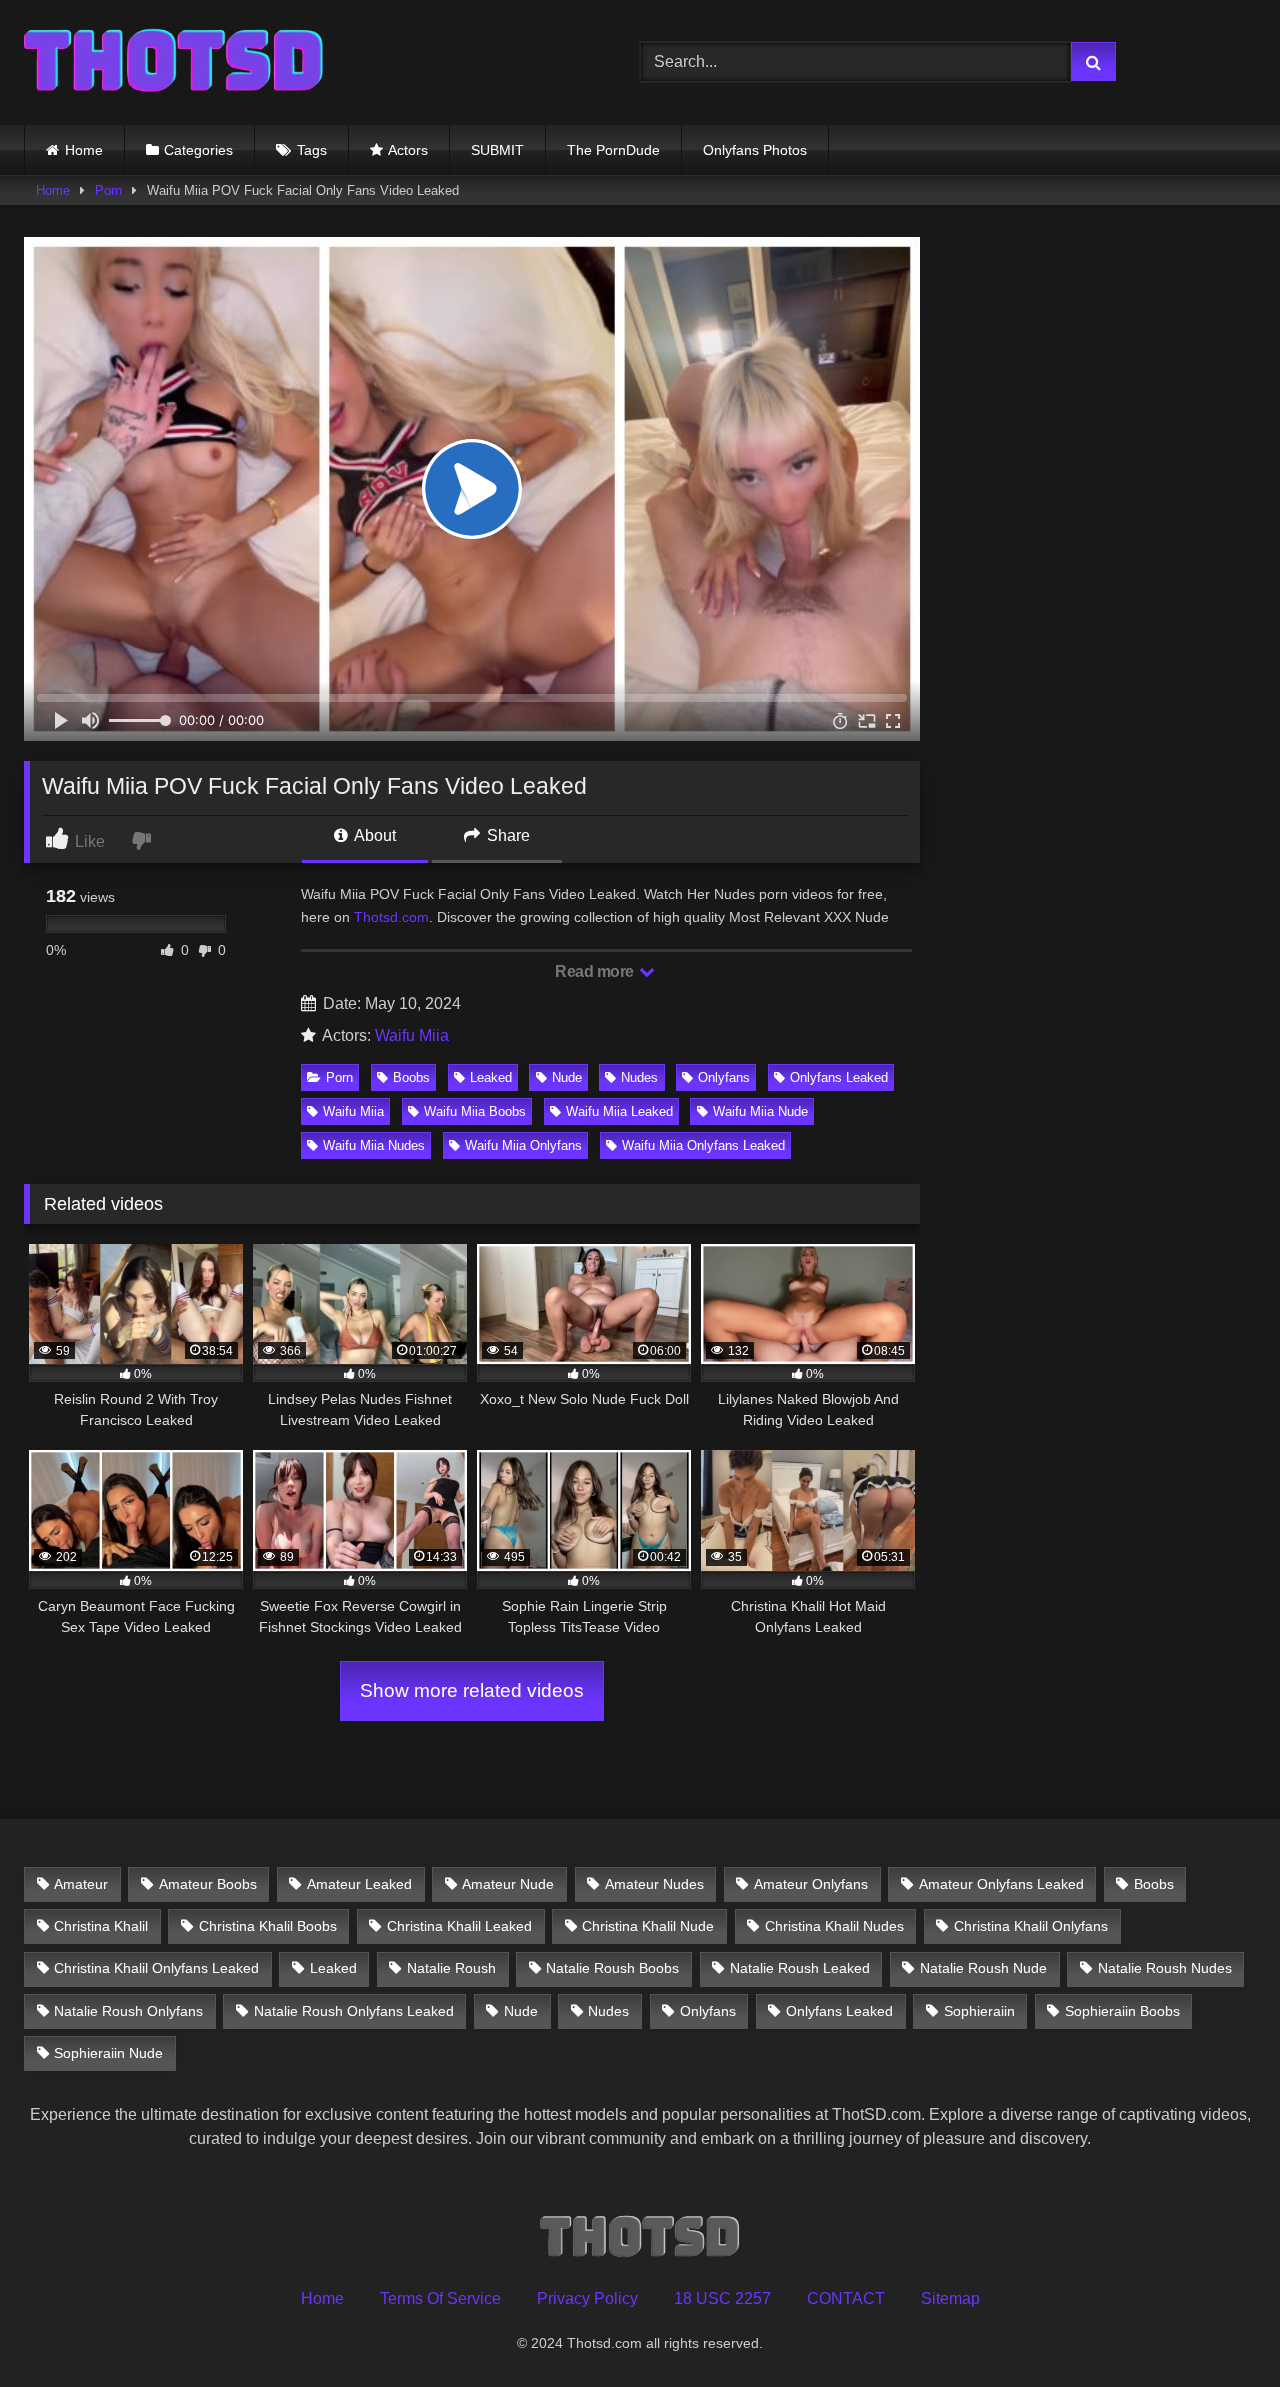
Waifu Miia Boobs (475, 1111)
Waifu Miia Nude (760, 1111)
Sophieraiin (979, 2011)
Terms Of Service (440, 2298)
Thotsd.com (391, 917)
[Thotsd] (174, 62)
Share (506, 835)
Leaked (491, 1077)
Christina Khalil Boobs (268, 1926)
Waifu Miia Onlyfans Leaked (703, 1145)
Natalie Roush (451, 1968)
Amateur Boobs (208, 1884)
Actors (408, 150)
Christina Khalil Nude (648, 1926)
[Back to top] (1218, 2327)
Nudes (639, 1077)
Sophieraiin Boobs (1122, 2011)
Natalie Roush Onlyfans (128, 2011)
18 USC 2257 (722, 2298)
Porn (108, 190)
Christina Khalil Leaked (459, 1926)
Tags (312, 150)
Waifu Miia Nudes (374, 1145)
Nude (567, 1077)
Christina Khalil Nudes (834, 1926)
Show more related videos (472, 1690)
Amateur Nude (508, 1884)
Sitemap (950, 2298)
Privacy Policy (587, 2298)
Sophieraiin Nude (108, 2053)
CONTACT (846, 2298)
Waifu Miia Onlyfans (523, 1145)
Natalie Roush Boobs (612, 1968)
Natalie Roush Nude (983, 1968)
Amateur (81, 1884)
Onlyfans (724, 1077)
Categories (198, 150)
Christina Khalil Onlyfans (1031, 1926)
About (373, 835)
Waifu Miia (412, 1035)
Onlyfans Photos (755, 150)
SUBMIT (497, 150)
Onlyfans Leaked (839, 1077)
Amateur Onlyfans (811, 1884)
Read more (596, 971)
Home (84, 150)
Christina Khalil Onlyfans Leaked (156, 1968)
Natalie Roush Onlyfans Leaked (354, 2011)
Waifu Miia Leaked (619, 1111)
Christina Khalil (101, 1926)
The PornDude (613, 150)
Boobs (411, 1077)
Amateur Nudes (654, 1884)
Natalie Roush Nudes (1165, 1968)
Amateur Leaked (359, 1884)
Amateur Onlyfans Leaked (1001, 1884)
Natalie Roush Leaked (800, 1968)
